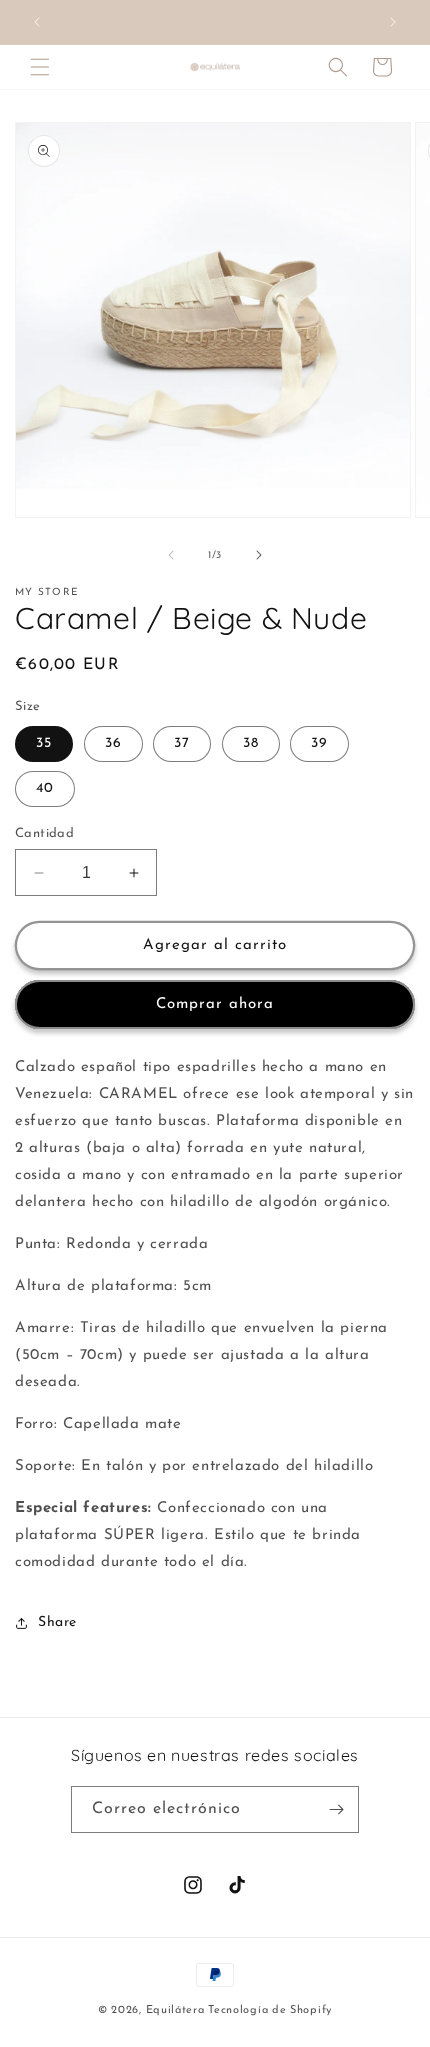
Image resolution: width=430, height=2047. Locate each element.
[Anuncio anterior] (37, 22)
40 (45, 788)
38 (251, 743)
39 (319, 743)
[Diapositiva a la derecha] (259, 555)
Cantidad (44, 833)
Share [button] (57, 1622)
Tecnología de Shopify (270, 2010)
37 (182, 743)
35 (44, 743)
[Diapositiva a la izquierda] (171, 555)
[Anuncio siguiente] (393, 22)
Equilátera (175, 2010)
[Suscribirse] (336, 1809)
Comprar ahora (215, 1004)
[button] (40, 67)
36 (113, 743)
